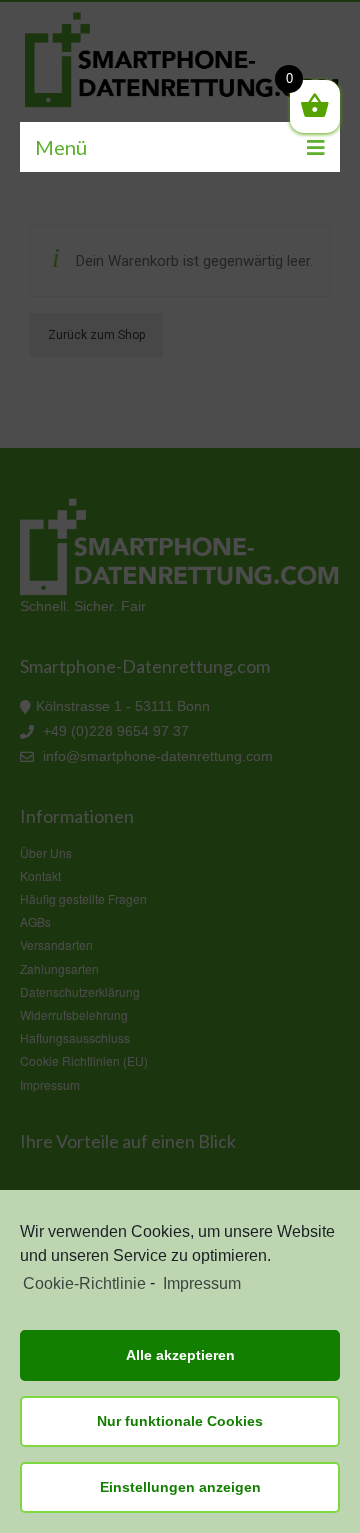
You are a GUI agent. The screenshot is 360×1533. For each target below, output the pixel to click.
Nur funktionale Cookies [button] (180, 1421)
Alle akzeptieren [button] (180, 1355)
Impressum (201, 1283)
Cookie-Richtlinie (84, 1283)
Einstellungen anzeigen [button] (180, 1487)
